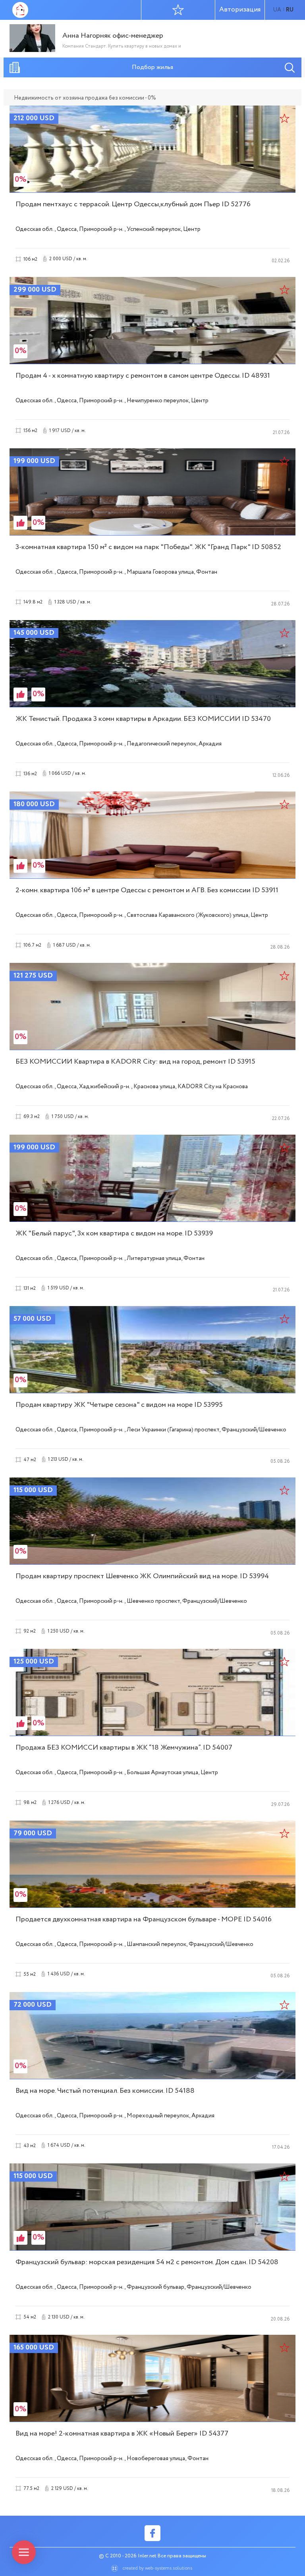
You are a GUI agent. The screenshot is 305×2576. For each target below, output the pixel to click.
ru (290, 10)
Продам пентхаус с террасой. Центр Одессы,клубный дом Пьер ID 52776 (133, 204)
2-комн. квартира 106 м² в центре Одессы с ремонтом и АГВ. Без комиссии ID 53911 (147, 890)
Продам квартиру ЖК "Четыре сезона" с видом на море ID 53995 (119, 1405)
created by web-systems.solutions (157, 2568)
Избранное (178, 10)
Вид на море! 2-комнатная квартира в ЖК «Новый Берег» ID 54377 (122, 2434)
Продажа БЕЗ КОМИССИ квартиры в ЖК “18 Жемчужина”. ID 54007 (124, 1748)
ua (277, 10)
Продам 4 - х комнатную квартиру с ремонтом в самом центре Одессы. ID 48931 (143, 376)
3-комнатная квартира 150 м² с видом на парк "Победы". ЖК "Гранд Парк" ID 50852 (148, 547)
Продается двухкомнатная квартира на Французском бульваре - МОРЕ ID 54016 (144, 1919)
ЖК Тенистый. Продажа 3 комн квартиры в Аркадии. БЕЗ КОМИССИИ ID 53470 (143, 719)
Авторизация (240, 10)
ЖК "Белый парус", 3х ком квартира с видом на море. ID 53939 (114, 1233)
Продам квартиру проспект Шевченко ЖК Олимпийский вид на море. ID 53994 (142, 1576)
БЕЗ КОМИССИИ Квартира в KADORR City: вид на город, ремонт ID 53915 (135, 1062)
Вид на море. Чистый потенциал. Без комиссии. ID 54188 (105, 2091)
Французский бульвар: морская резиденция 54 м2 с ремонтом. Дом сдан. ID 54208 (147, 2262)
